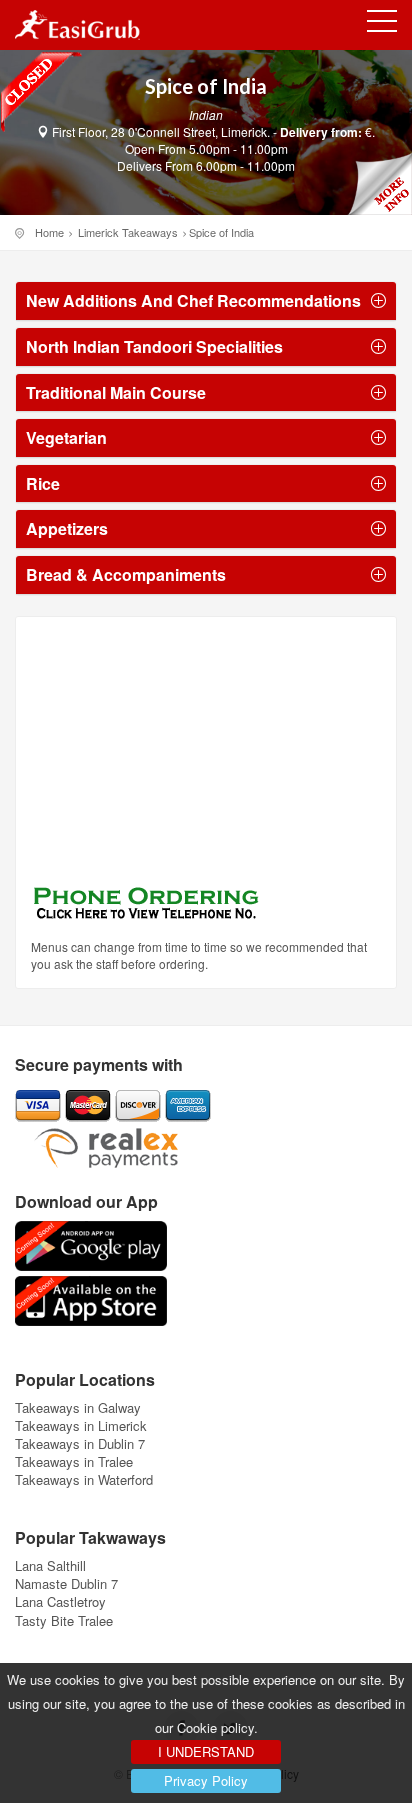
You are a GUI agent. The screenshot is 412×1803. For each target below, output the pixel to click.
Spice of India (221, 232)
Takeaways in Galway (78, 1407)
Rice (43, 484)
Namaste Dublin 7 (66, 1583)
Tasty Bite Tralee (64, 1620)
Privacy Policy (206, 1780)
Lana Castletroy (60, 1601)
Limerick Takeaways (128, 232)
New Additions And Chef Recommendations (193, 301)
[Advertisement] (156, 757)
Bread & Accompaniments (126, 575)
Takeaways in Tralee (74, 1461)
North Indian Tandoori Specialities (154, 347)
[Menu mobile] (382, 25)
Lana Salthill (50, 1565)
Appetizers (67, 529)
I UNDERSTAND (206, 1751)
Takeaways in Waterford (84, 1479)
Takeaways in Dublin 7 (80, 1443)
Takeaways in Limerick (81, 1425)
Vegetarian (66, 438)
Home (49, 232)
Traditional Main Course (116, 393)
